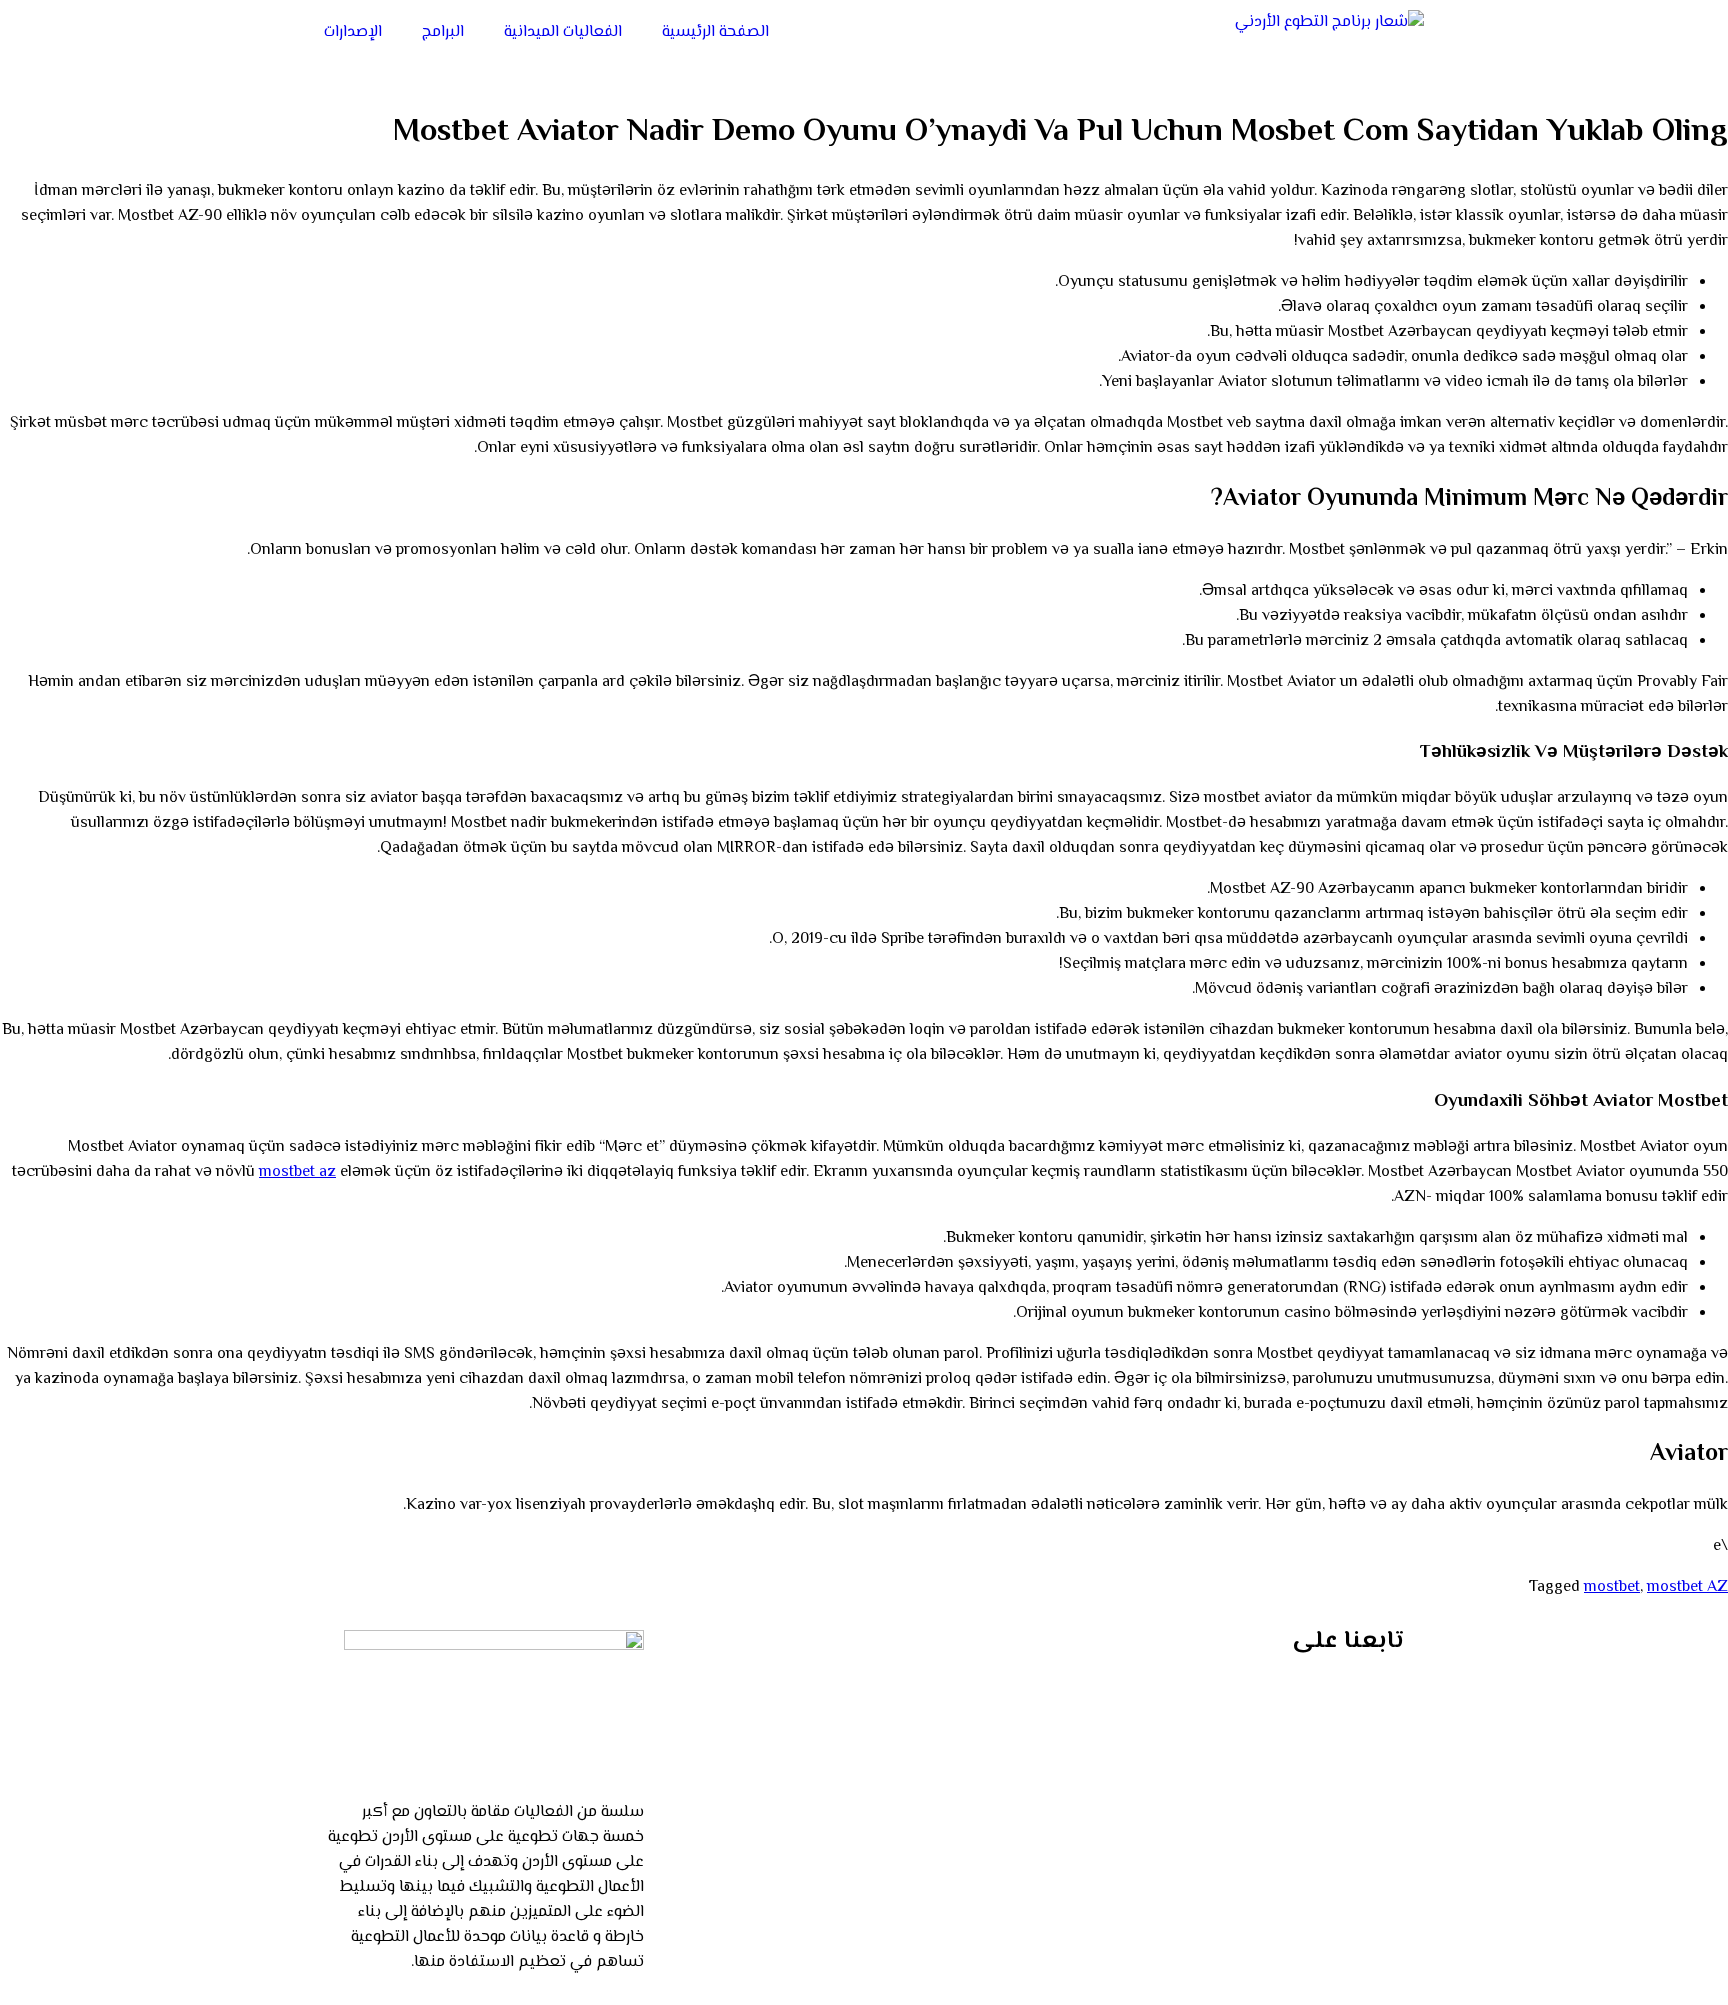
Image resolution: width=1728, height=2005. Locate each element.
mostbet (1612, 1587)
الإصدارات (353, 32)
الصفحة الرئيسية (715, 32)
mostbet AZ (1687, 1587)
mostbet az (297, 1172)
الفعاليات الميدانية (563, 32)
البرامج (443, 32)
